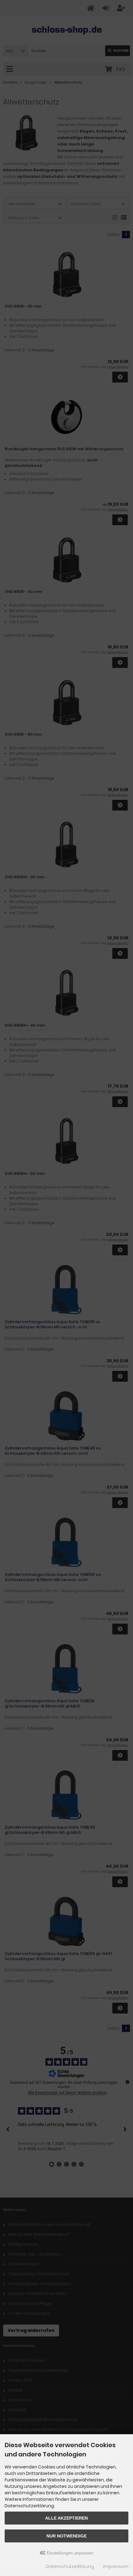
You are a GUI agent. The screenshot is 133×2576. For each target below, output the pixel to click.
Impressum (116, 2566)
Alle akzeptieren (66, 2518)
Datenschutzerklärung (70, 2566)
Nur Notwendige (66, 2536)
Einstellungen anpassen (69, 2553)
